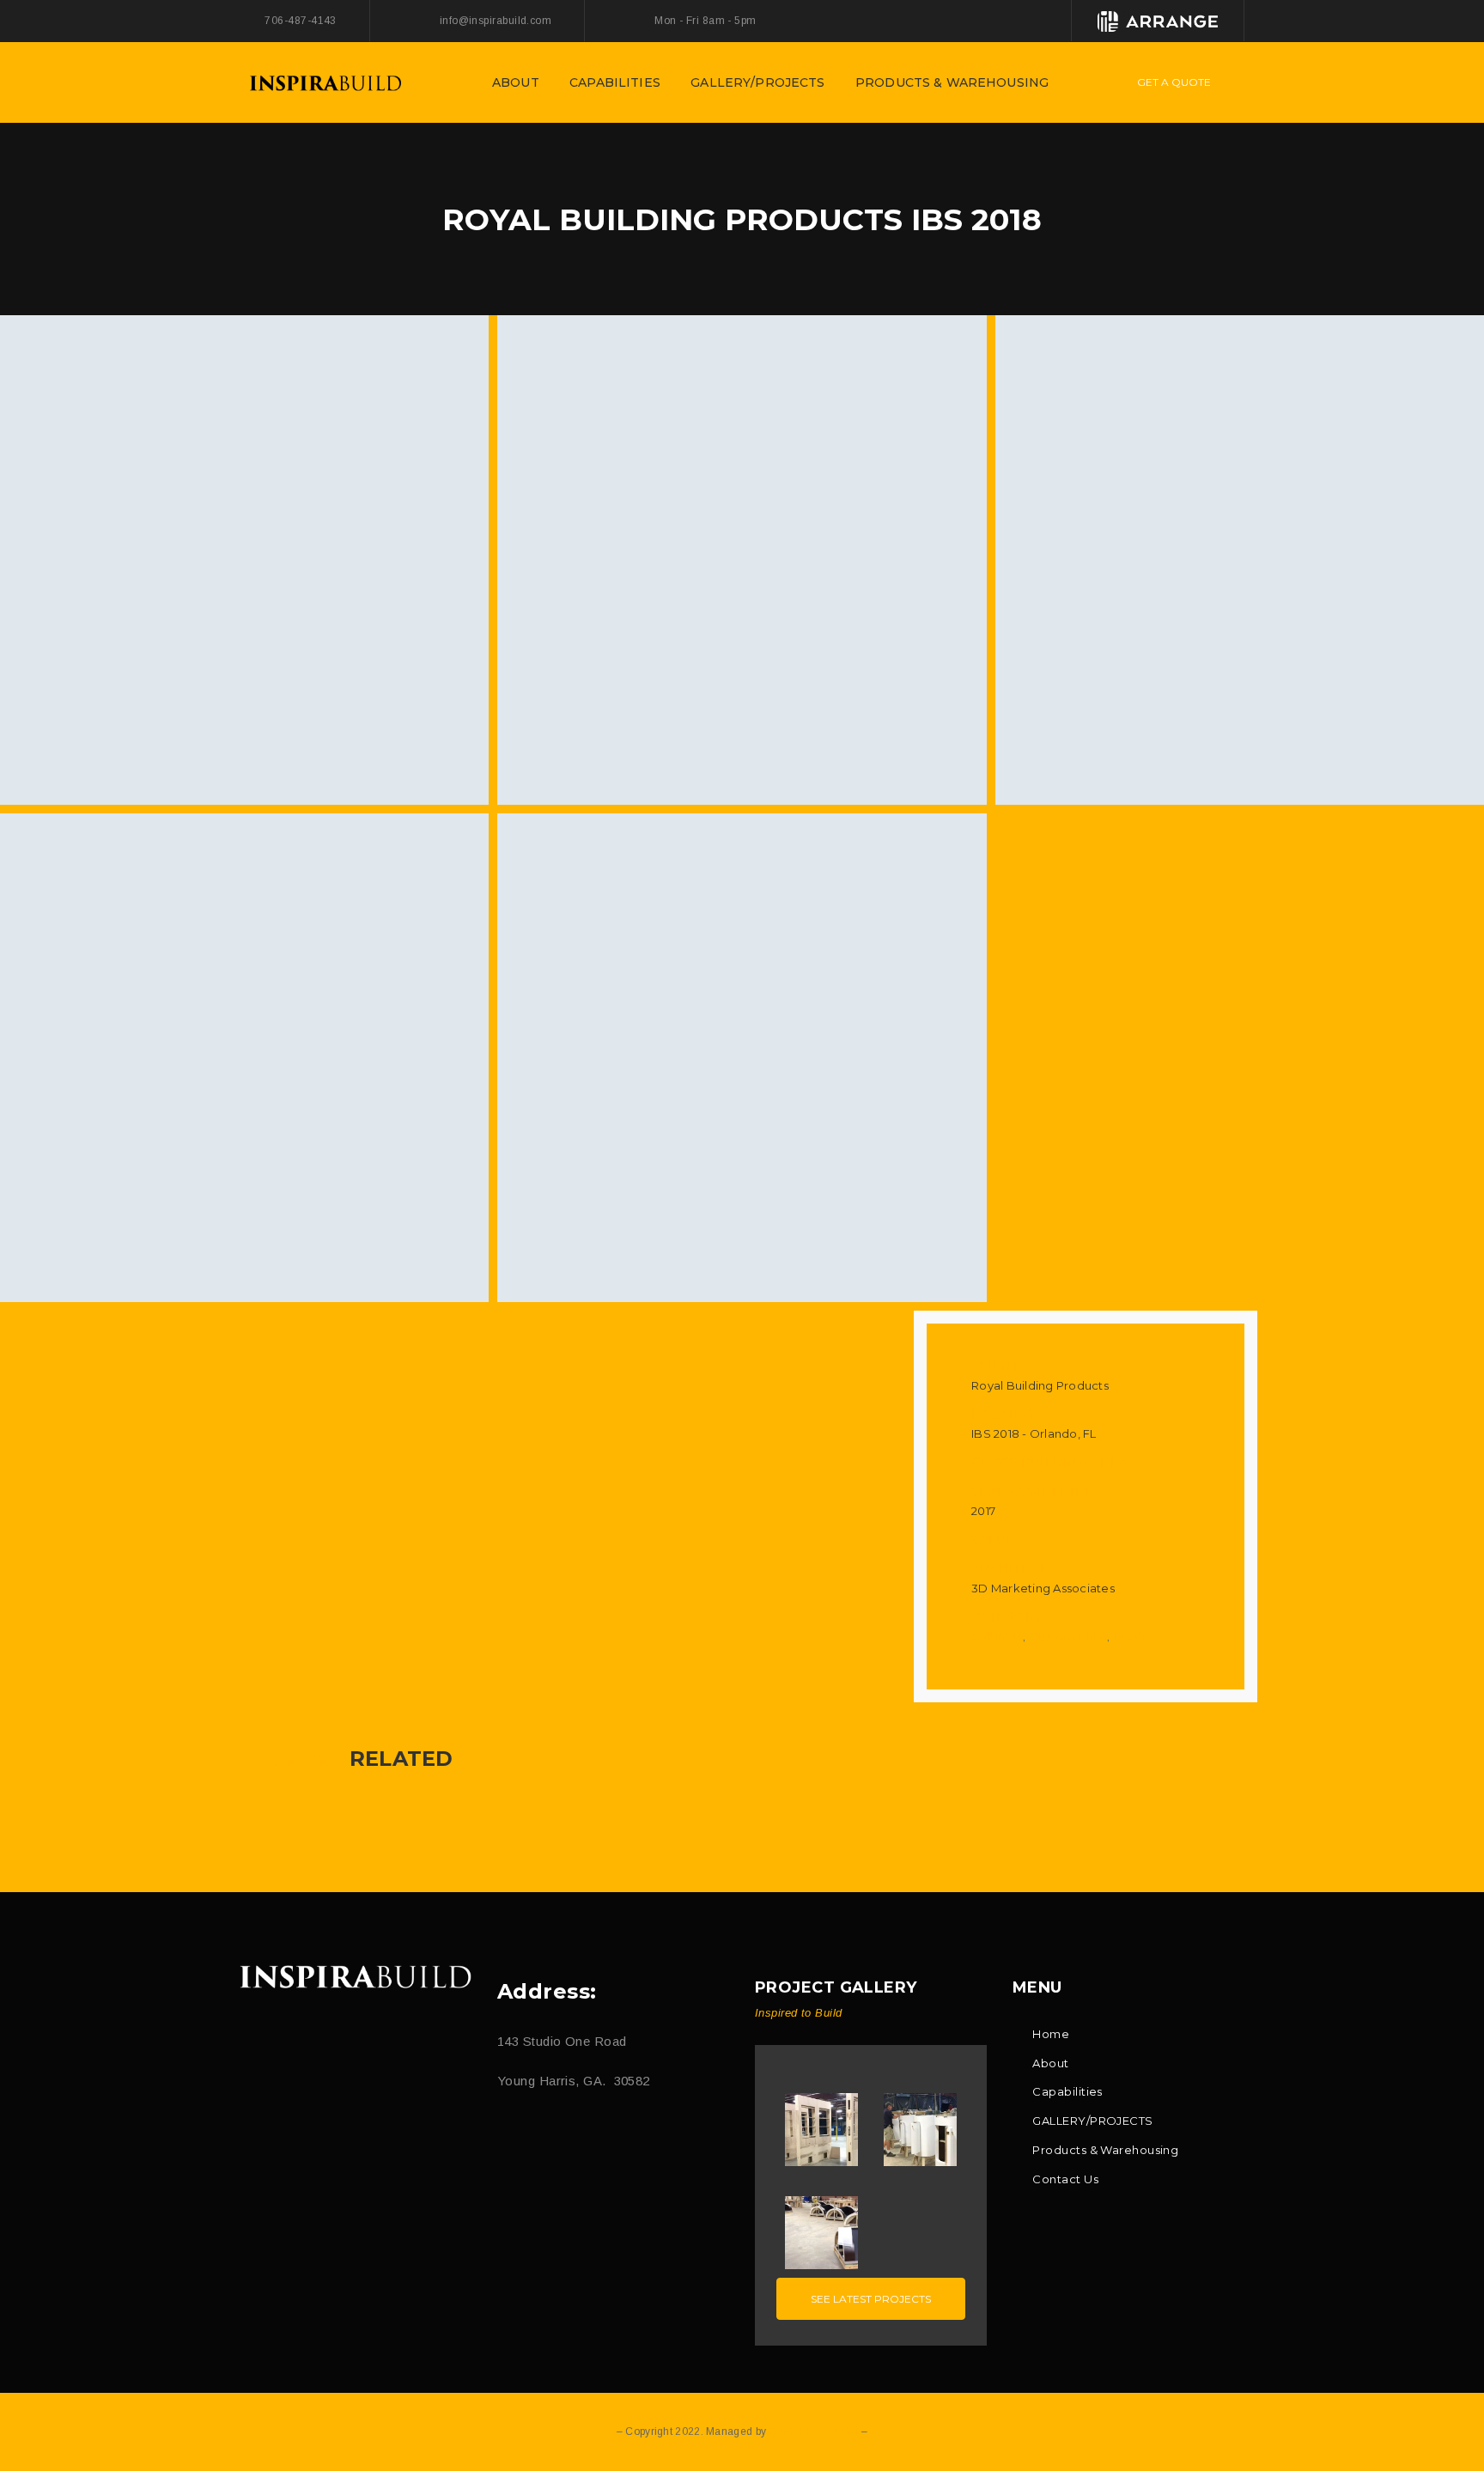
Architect (1009, 1569)
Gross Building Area (1049, 1463)
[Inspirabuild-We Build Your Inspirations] (325, 81)
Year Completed (1033, 1492)
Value (993, 1540)
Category (1007, 1617)
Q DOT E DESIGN (813, 2431)
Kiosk (1129, 1636)
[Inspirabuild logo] (356, 1977)
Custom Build (1068, 1636)
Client (995, 1366)
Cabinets (997, 1636)
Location (1006, 1415)
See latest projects (871, 2299)
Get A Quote (1174, 82)
